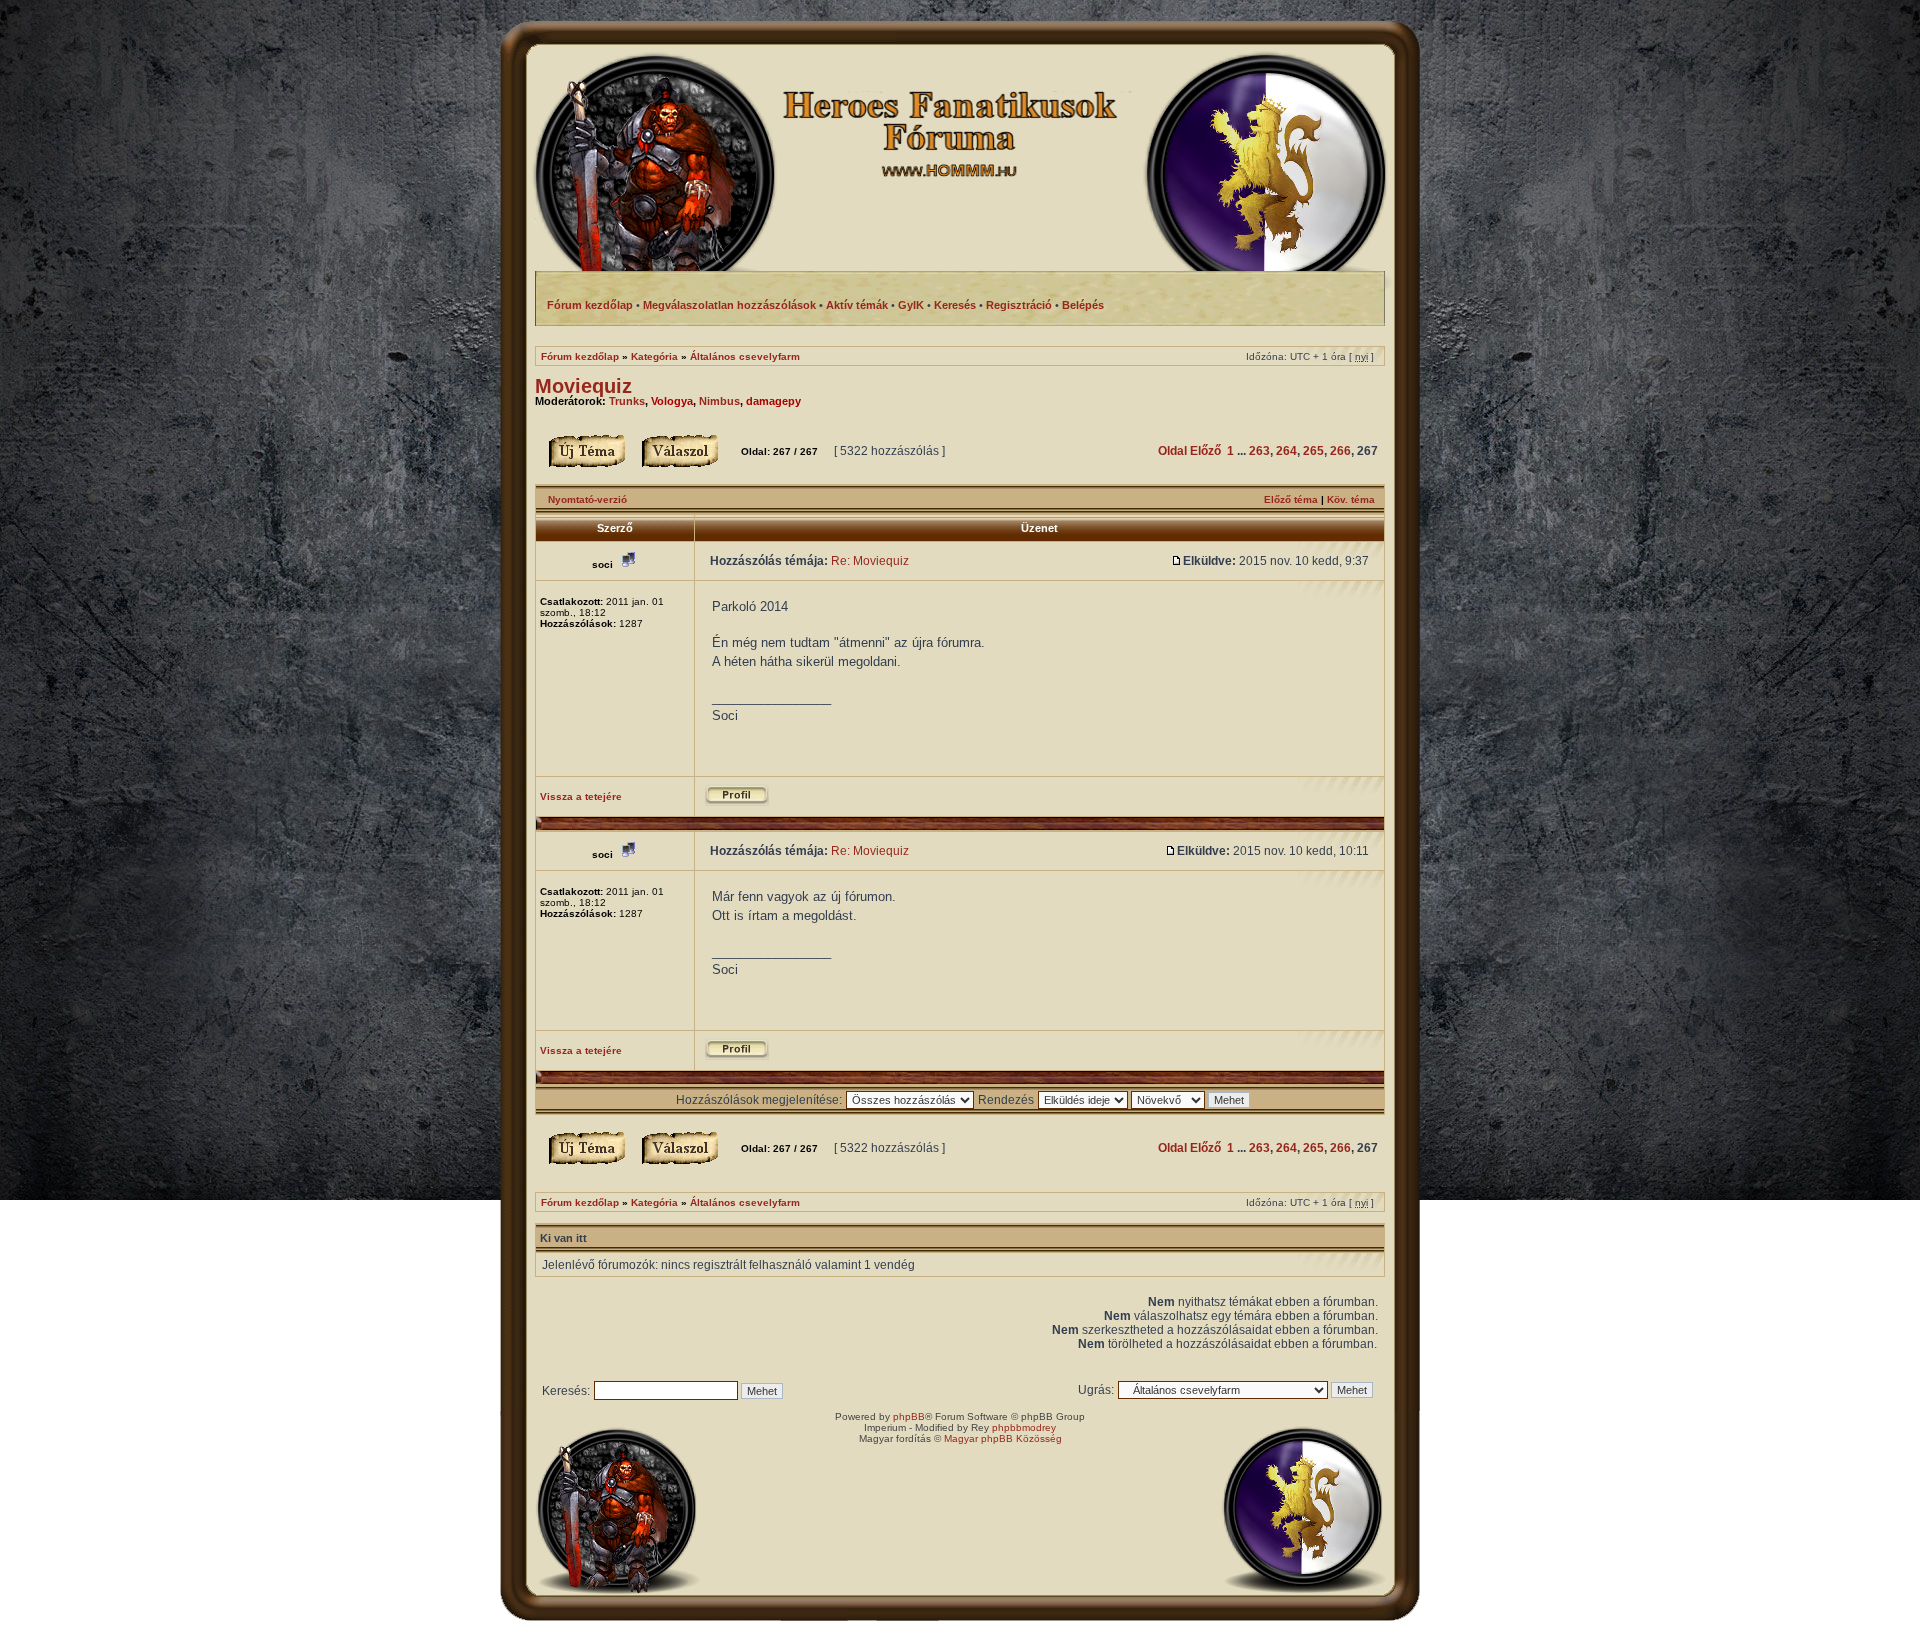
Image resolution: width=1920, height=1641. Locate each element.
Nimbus (719, 401)
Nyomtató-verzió (587, 499)
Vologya (672, 401)
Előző (1205, 451)
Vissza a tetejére (581, 796)
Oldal (1172, 451)
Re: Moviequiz (870, 561)
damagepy (773, 401)
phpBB (909, 1416)
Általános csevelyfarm (745, 356)
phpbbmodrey (1024, 1427)
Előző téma (1291, 499)
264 (1286, 451)
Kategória (654, 356)
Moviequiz (583, 386)
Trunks (627, 401)
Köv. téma (1351, 499)
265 (1313, 451)
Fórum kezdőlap (580, 356)
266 (1340, 451)
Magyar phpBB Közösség (1003, 1438)
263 (1259, 451)
